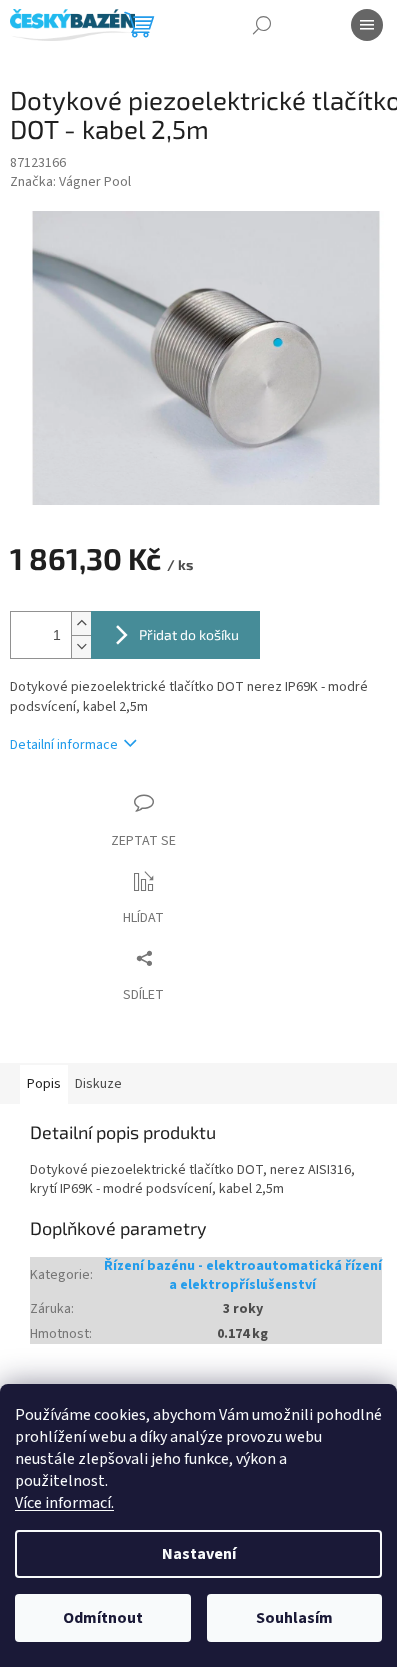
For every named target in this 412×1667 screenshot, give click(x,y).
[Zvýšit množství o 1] (81, 623)
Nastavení (199, 1554)
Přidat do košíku (189, 634)
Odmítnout (103, 1618)
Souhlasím (294, 1618)
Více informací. (64, 1503)
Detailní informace (64, 745)
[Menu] (367, 25)
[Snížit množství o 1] (81, 646)
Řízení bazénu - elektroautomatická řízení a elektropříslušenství (243, 1276)
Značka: (70, 182)
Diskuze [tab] (98, 1084)
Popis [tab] (44, 1084)
